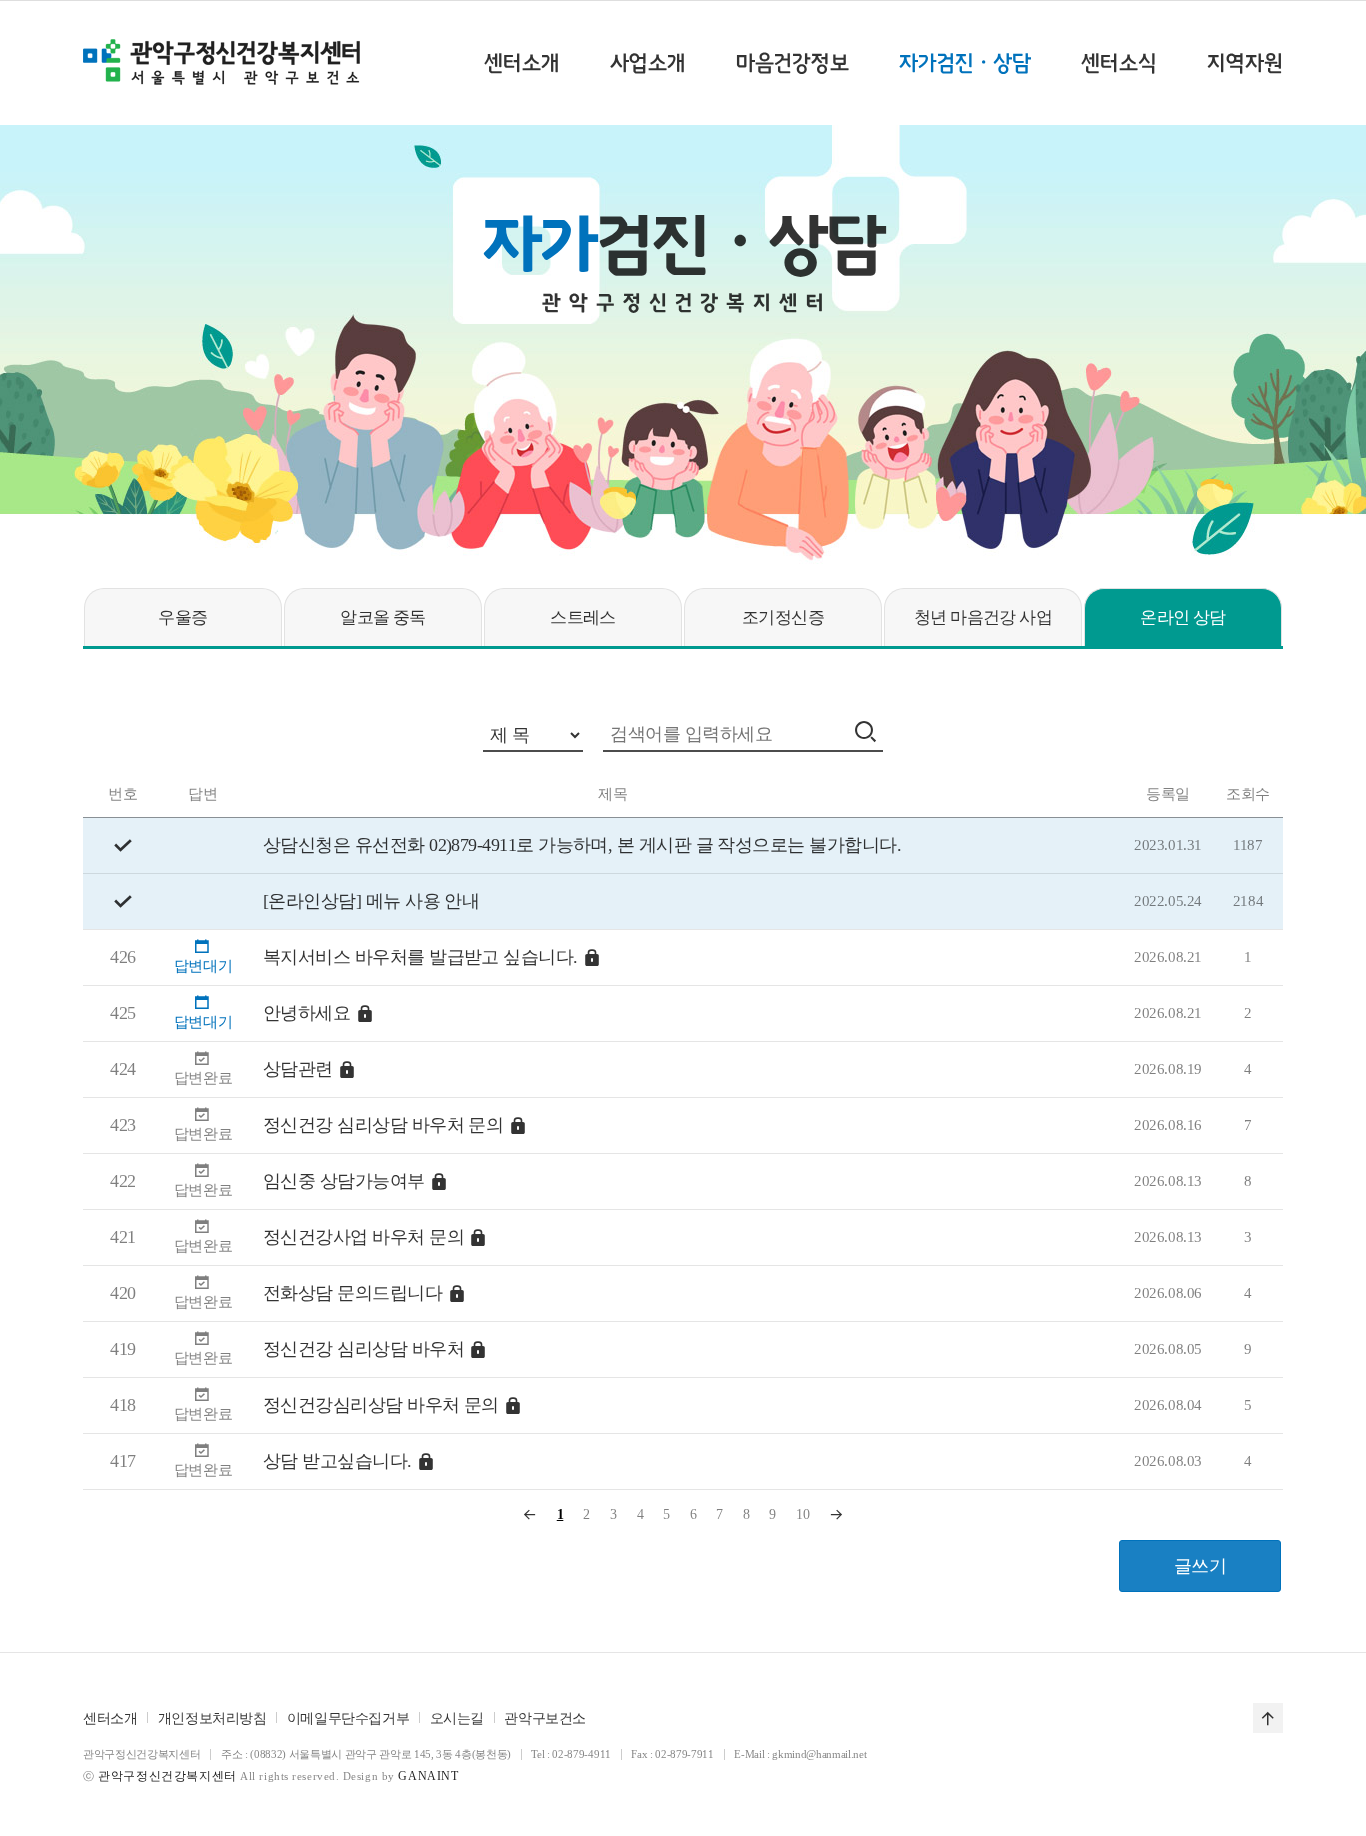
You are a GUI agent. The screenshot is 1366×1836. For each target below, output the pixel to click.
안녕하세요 (306, 1013)
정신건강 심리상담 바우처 (363, 1349)
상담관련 (298, 1069)
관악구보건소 (544, 1718)
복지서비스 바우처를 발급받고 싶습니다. (420, 957)
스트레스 (583, 617)
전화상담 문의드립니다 (352, 1293)
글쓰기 (1200, 1566)
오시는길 (457, 1718)
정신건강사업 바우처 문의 (363, 1237)
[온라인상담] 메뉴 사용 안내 (371, 901)
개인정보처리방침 (212, 1718)
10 (802, 1514)
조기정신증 (783, 617)
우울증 (182, 617)
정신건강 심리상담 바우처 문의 (383, 1125)
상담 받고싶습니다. (337, 1461)
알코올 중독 (383, 617)
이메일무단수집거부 (348, 1718)
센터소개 (110, 1718)
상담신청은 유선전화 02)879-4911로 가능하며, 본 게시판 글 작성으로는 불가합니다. (582, 845)
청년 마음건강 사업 (983, 617)
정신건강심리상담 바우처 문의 (381, 1405)
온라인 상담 (1183, 617)
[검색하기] (868, 732)
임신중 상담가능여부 (344, 1181)
